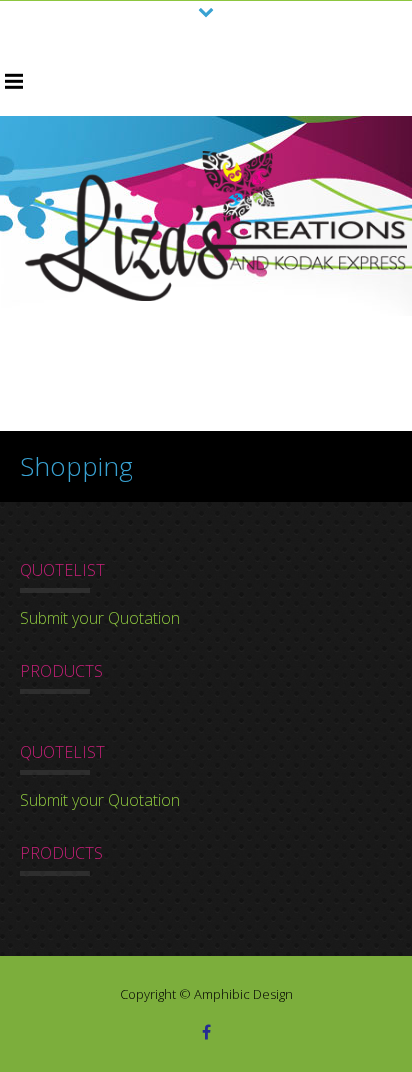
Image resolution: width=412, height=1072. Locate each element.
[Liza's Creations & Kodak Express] (216, 226)
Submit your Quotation (100, 618)
